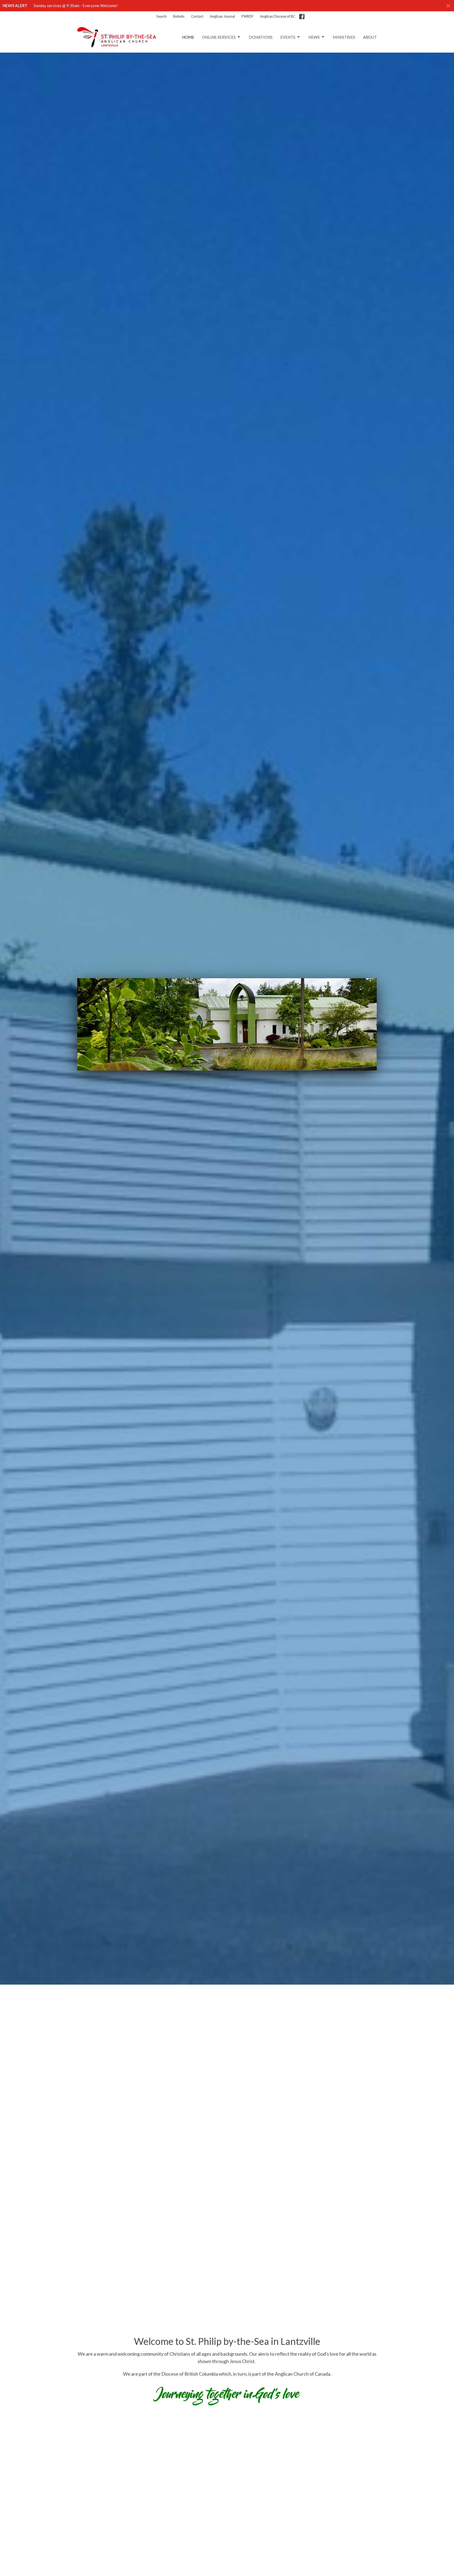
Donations (261, 37)
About (370, 37)
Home (188, 37)
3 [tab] (219, 1074)
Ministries (344, 37)
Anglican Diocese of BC (278, 16)
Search (161, 16)
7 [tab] (251, 1074)
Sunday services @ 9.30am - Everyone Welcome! (76, 6)
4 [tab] (227, 1074)
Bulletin (179, 16)
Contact (197, 16)
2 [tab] (211, 1074)
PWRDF (247, 16)
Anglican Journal (222, 16)
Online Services (219, 37)
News (314, 37)
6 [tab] (243, 1074)
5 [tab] (235, 1074)
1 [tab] (203, 1074)
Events (288, 37)
